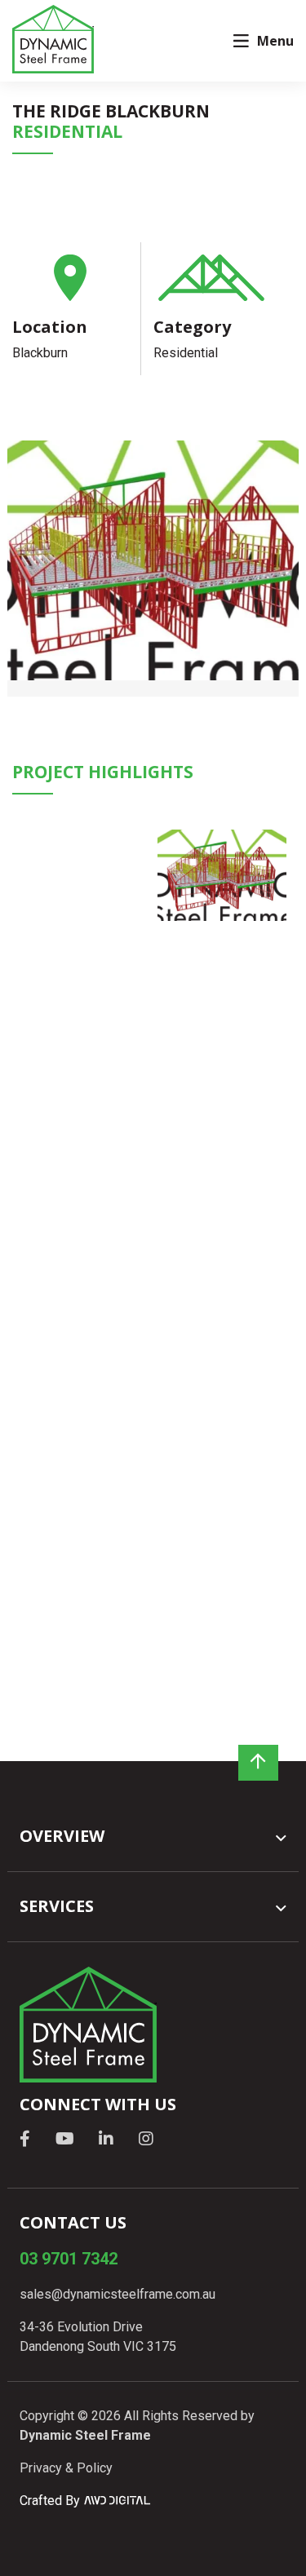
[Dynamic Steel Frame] (53, 40)
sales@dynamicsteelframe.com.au (118, 2294)
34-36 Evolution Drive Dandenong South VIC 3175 (98, 2337)
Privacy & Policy (66, 2468)
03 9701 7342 (69, 2259)
